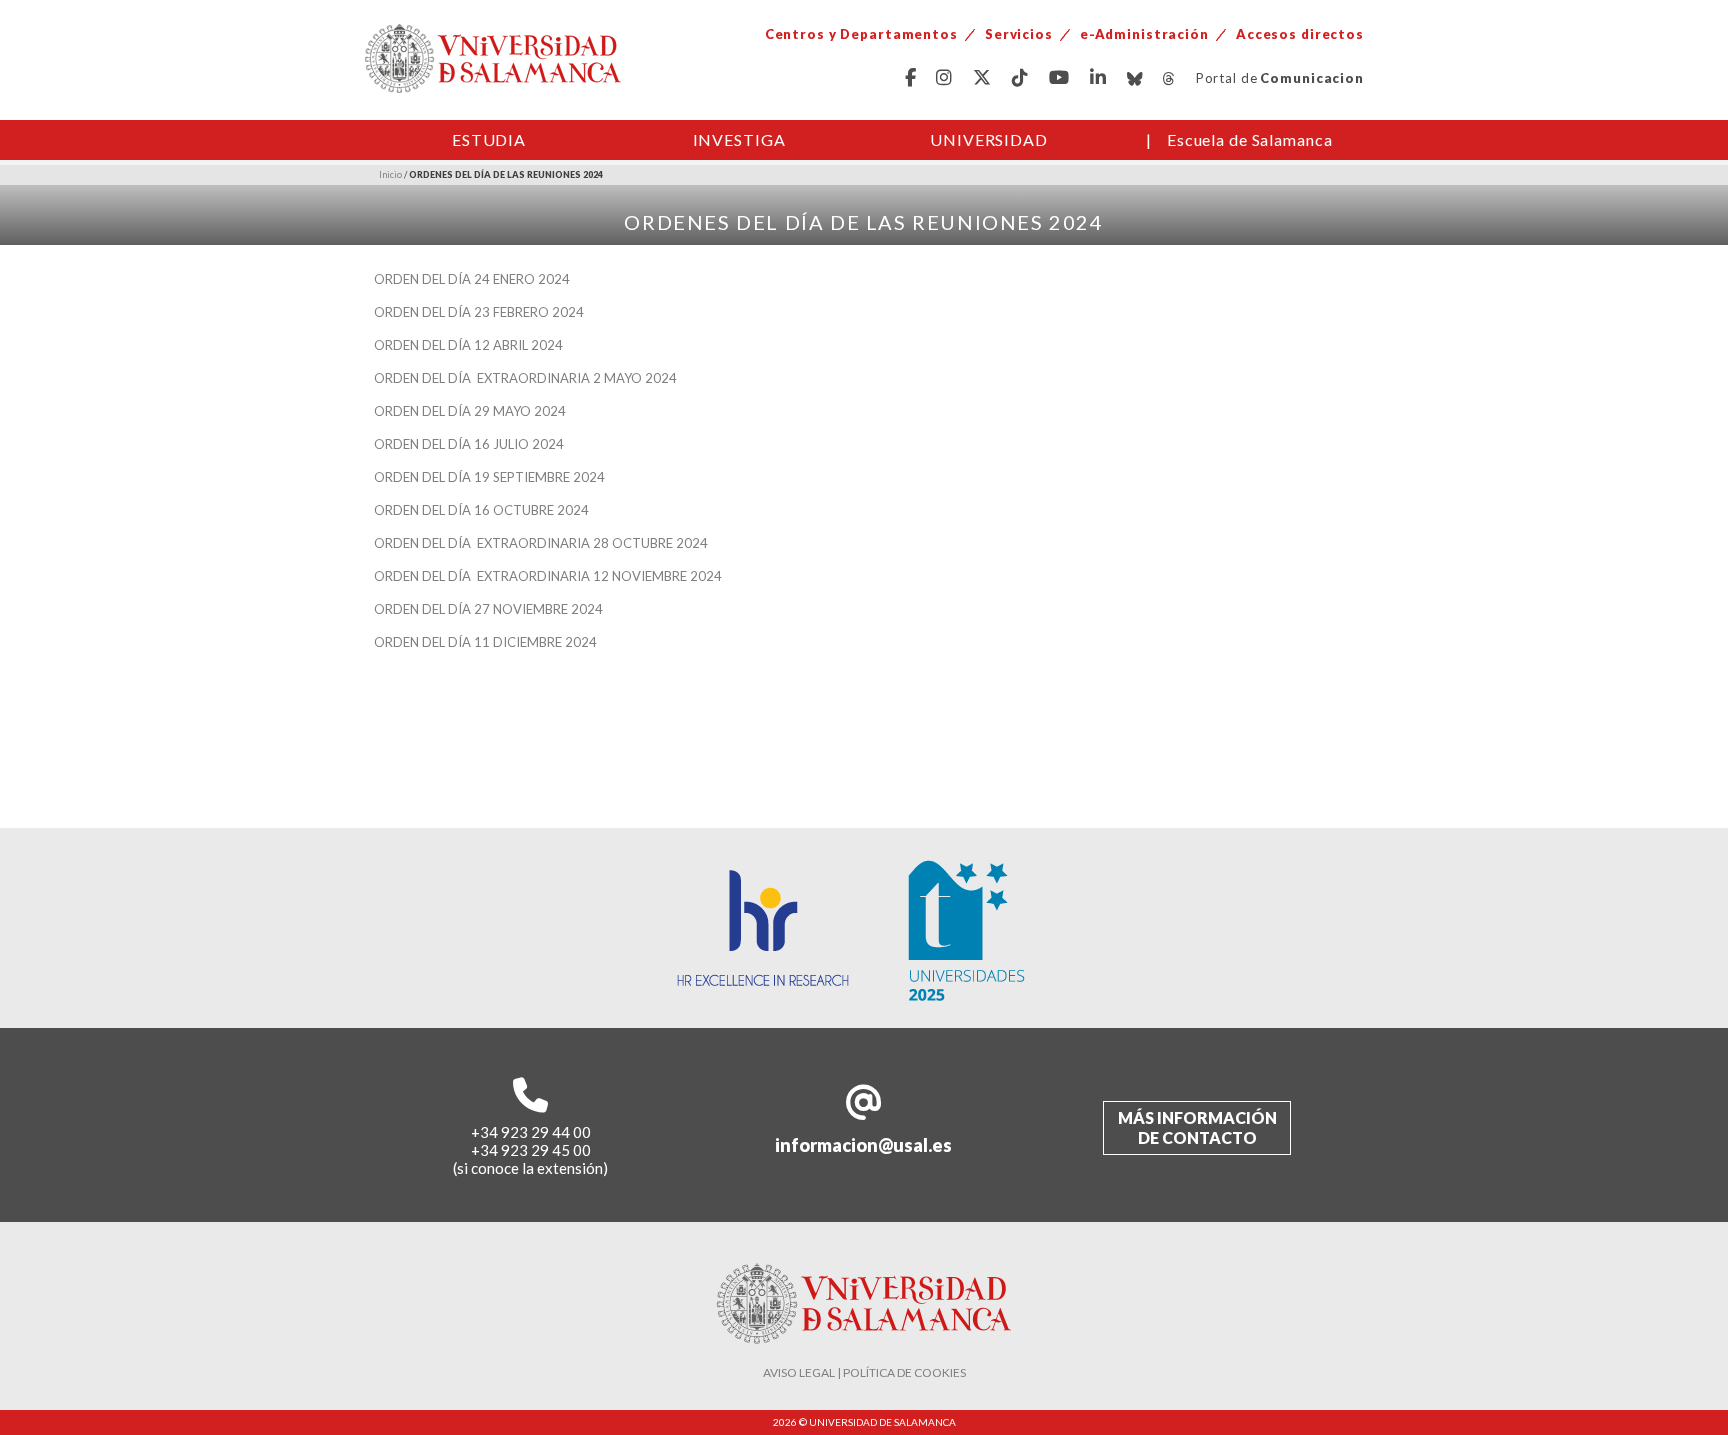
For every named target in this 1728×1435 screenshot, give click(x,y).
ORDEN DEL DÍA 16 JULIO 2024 (469, 444)
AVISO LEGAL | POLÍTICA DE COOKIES (864, 1372)
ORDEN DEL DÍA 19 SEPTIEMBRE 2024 (489, 477)
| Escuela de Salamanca (1239, 139)
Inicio (390, 174)
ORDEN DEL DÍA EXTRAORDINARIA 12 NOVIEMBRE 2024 (548, 576)
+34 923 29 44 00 (531, 1132)
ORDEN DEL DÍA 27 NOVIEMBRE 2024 (488, 609)
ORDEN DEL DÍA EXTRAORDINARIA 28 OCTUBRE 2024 (541, 543)
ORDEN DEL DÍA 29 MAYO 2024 (470, 411)
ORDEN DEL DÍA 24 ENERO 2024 (472, 279)
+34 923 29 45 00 (531, 1150)
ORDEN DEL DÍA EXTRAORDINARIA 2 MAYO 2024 (525, 378)
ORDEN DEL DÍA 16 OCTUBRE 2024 (481, 510)
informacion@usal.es (863, 1145)
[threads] (1169, 78)
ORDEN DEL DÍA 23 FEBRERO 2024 (479, 312)
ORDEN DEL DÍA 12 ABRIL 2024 (468, 345)
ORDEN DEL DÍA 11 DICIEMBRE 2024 (485, 642)
